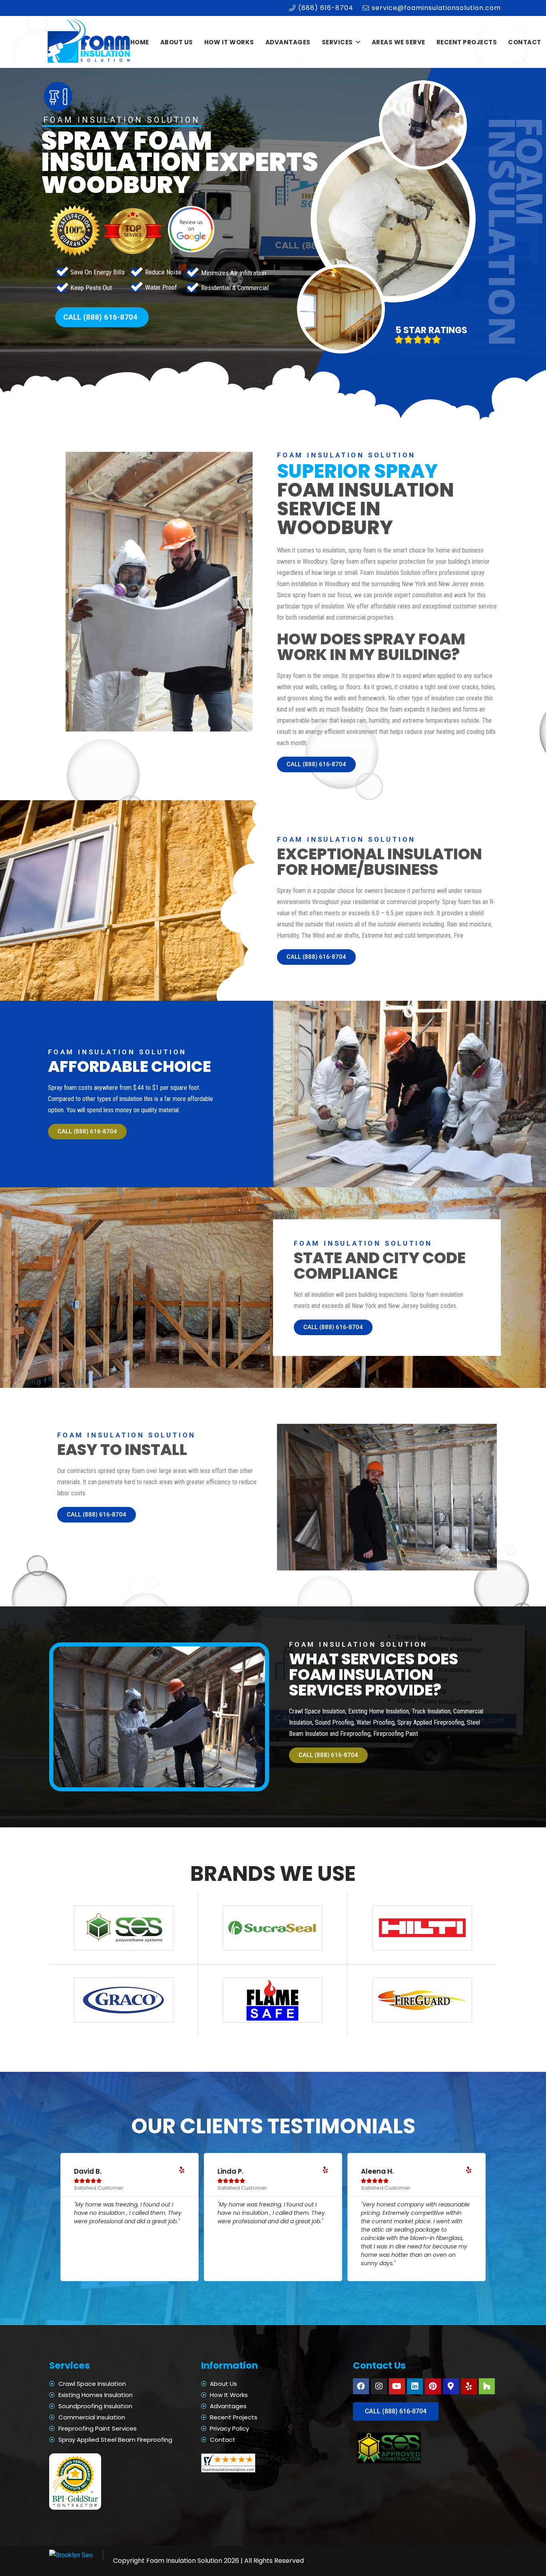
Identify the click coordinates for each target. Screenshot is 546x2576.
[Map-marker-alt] (451, 2386)
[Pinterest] (433, 2386)
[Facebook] (361, 2386)
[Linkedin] (415, 2386)
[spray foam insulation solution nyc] (90, 42)
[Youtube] (397, 2386)
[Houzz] (487, 2386)
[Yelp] (469, 2386)
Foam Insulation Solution (184, 2561)
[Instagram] (379, 2386)
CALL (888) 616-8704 (100, 317)
